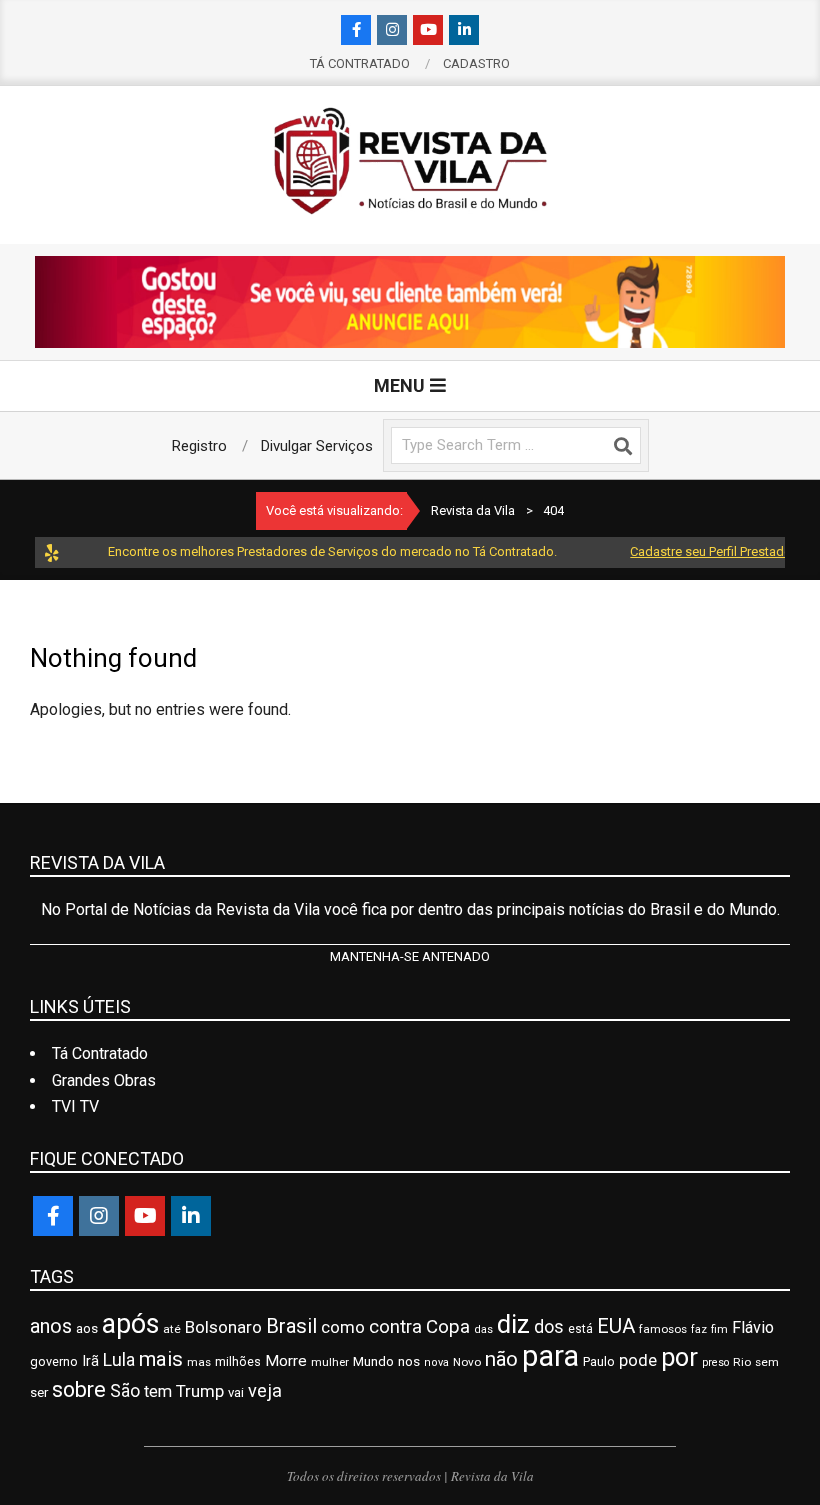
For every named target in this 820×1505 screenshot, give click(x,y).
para (550, 1356)
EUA (616, 1326)
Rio (742, 1362)
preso (715, 1362)
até (172, 1329)
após (130, 1324)
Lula (119, 1359)
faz (699, 1329)
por (679, 1357)
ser (39, 1392)
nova (436, 1362)
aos (87, 1328)
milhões (238, 1361)
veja (265, 1390)
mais (161, 1359)
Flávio (753, 1327)
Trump (200, 1391)
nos (409, 1361)
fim (719, 1329)
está (580, 1329)
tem (158, 1391)
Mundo (373, 1361)
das (483, 1329)
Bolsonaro (223, 1327)
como (343, 1327)
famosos (663, 1329)
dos (549, 1326)
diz (513, 1324)
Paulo (599, 1361)
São (125, 1391)
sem (767, 1362)
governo (54, 1361)
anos (51, 1326)
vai (236, 1392)
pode (638, 1360)
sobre (79, 1389)
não (501, 1359)
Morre (286, 1361)
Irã (90, 1361)
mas (199, 1362)
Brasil (291, 1326)
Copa (448, 1327)
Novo (467, 1362)
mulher (330, 1362)
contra (395, 1327)
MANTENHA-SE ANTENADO (410, 956)
